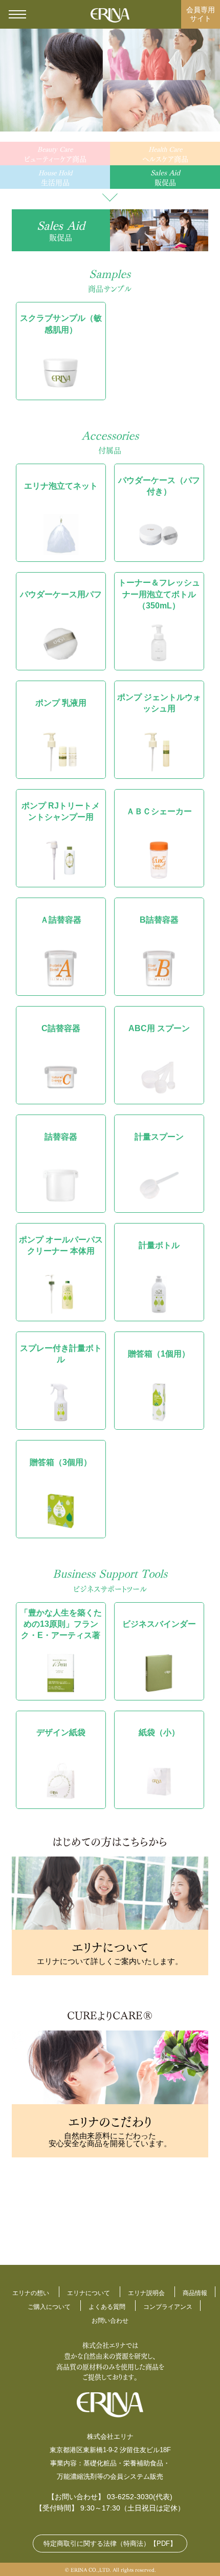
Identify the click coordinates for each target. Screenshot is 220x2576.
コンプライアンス (168, 2307)
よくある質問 (107, 2307)
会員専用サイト (201, 14)
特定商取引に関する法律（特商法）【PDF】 (110, 2544)
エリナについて (89, 2293)
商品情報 (195, 2293)
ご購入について (49, 2307)
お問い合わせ (110, 2321)
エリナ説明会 (146, 2293)
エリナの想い (31, 2293)
